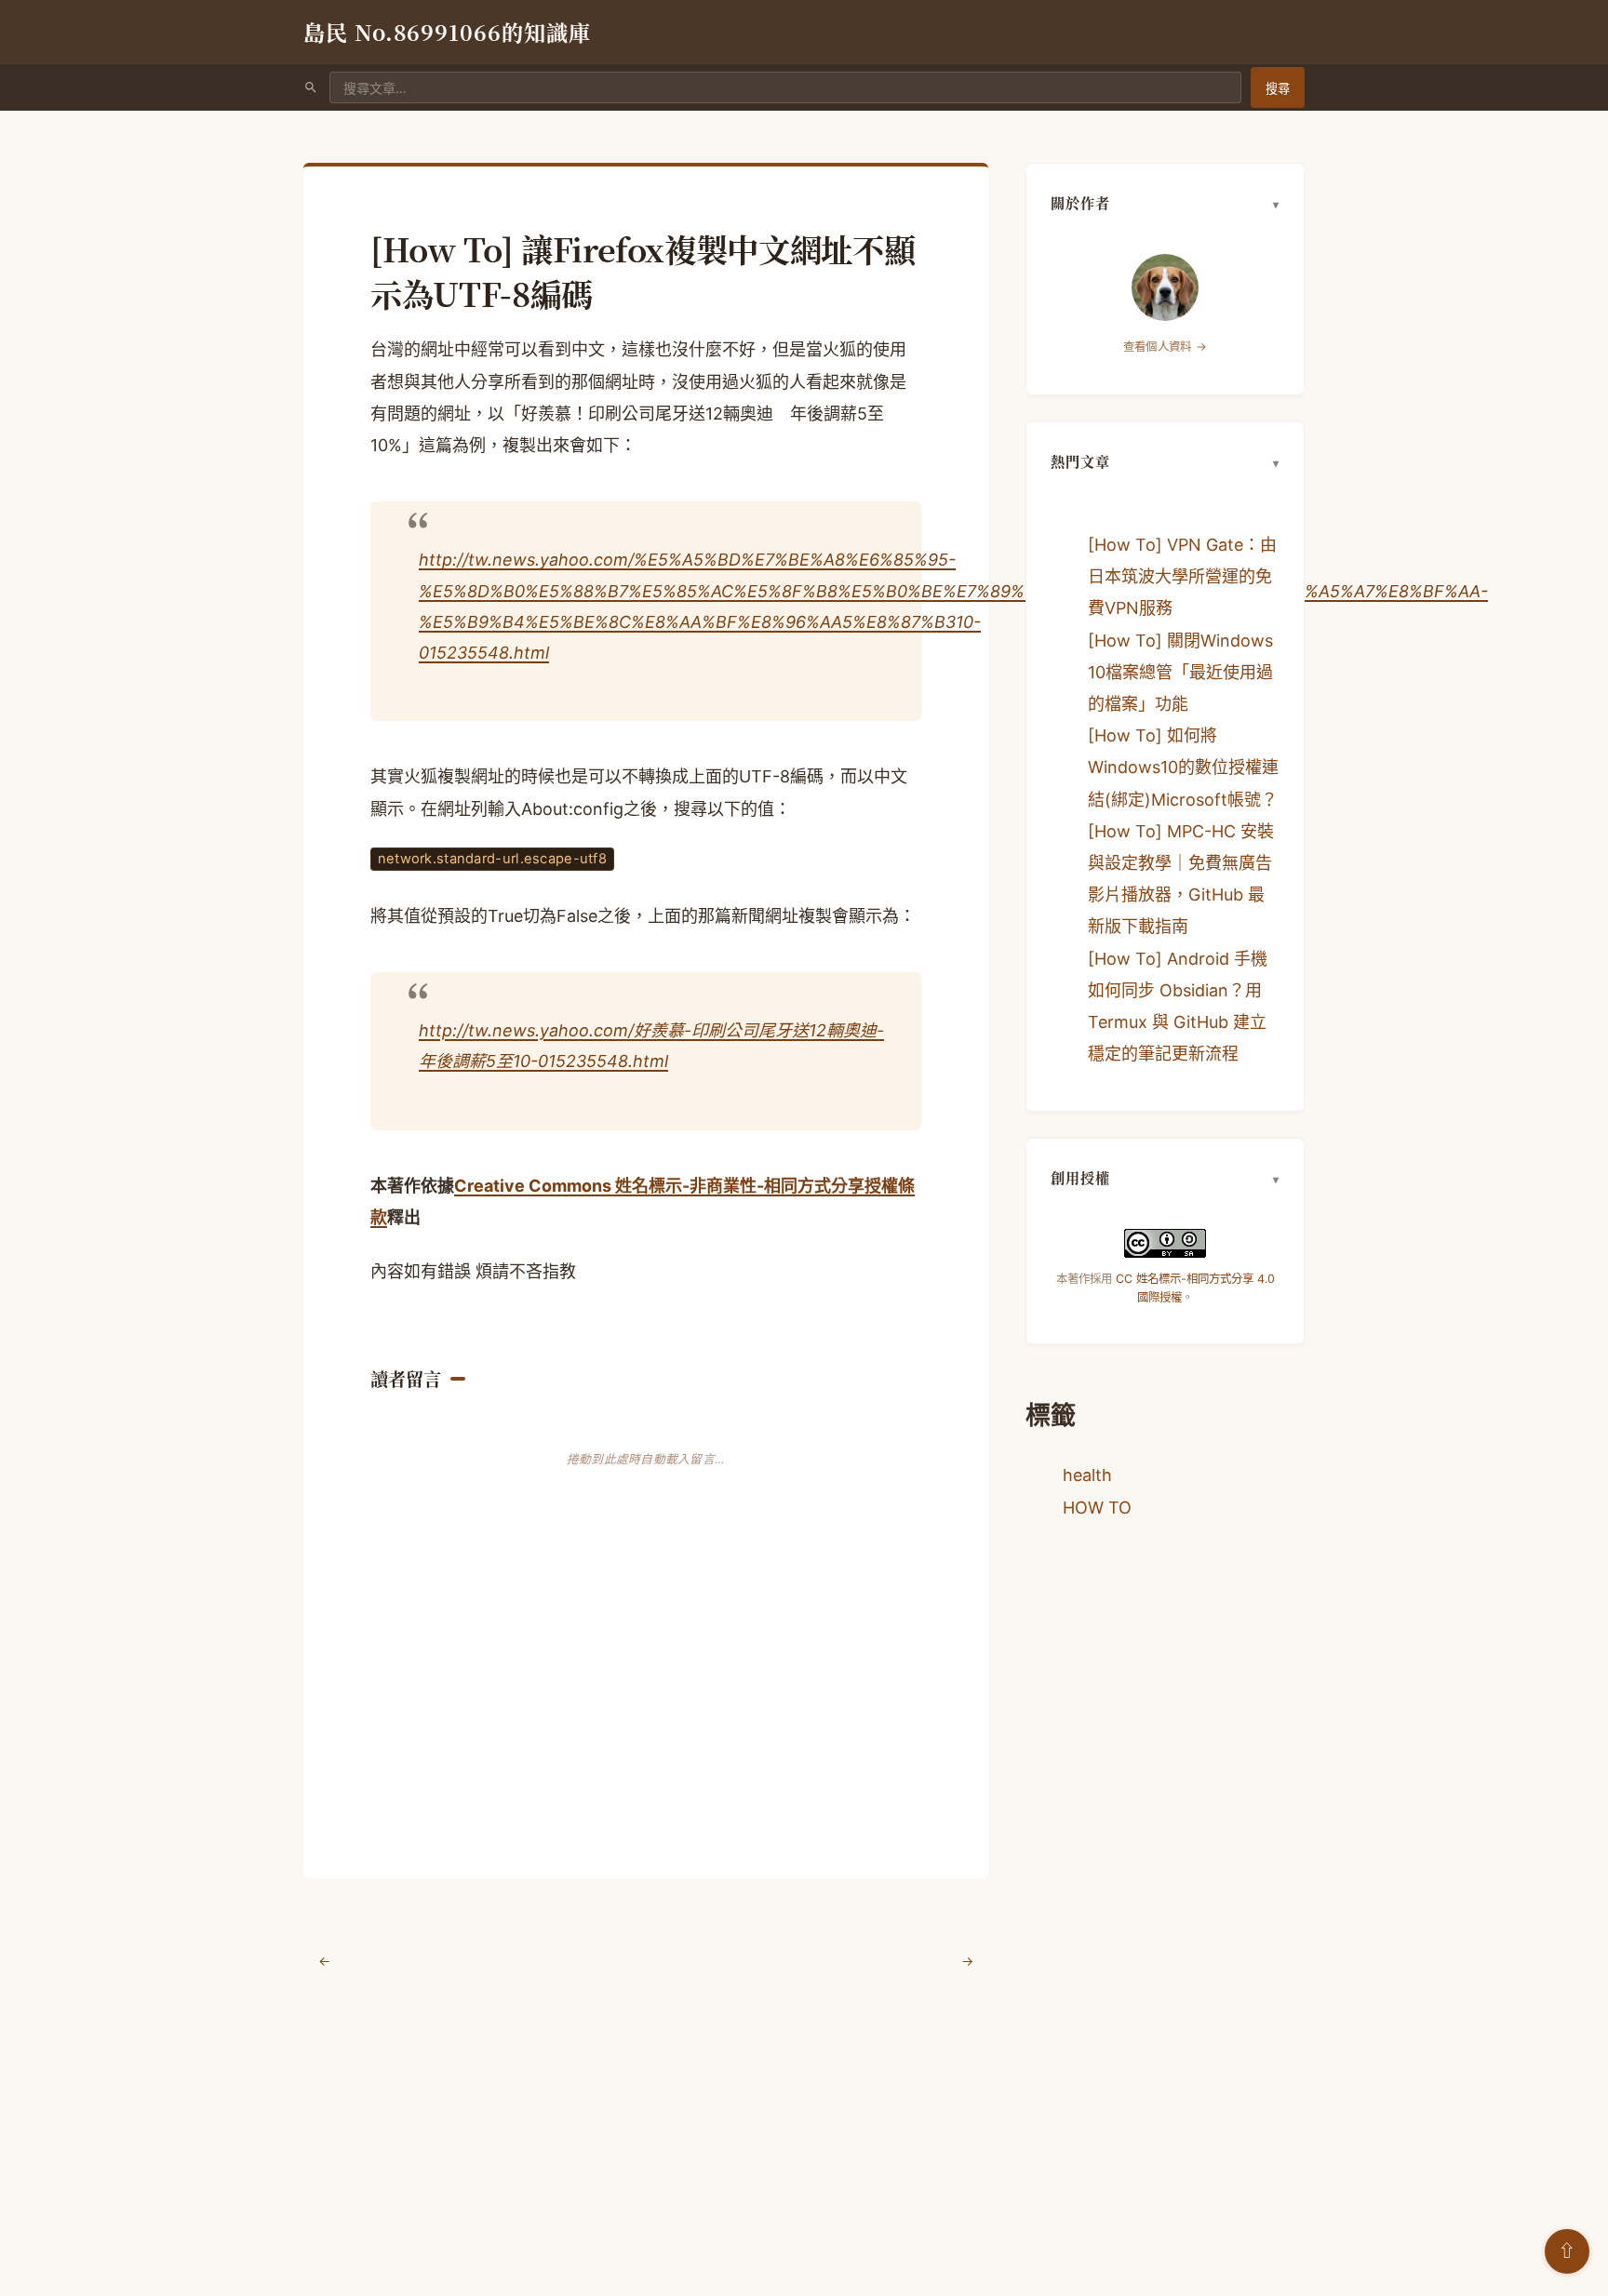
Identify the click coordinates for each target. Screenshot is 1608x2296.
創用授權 (1080, 1177)
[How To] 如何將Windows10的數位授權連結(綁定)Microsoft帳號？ (1183, 767)
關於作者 (1080, 202)
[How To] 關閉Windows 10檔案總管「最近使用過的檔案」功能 (1180, 672)
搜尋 (1278, 88)
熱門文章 (1080, 461)
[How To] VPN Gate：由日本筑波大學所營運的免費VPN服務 (1182, 576)
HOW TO (1097, 1508)
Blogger (831, 2278)
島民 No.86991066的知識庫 (447, 32)
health (1087, 1475)
